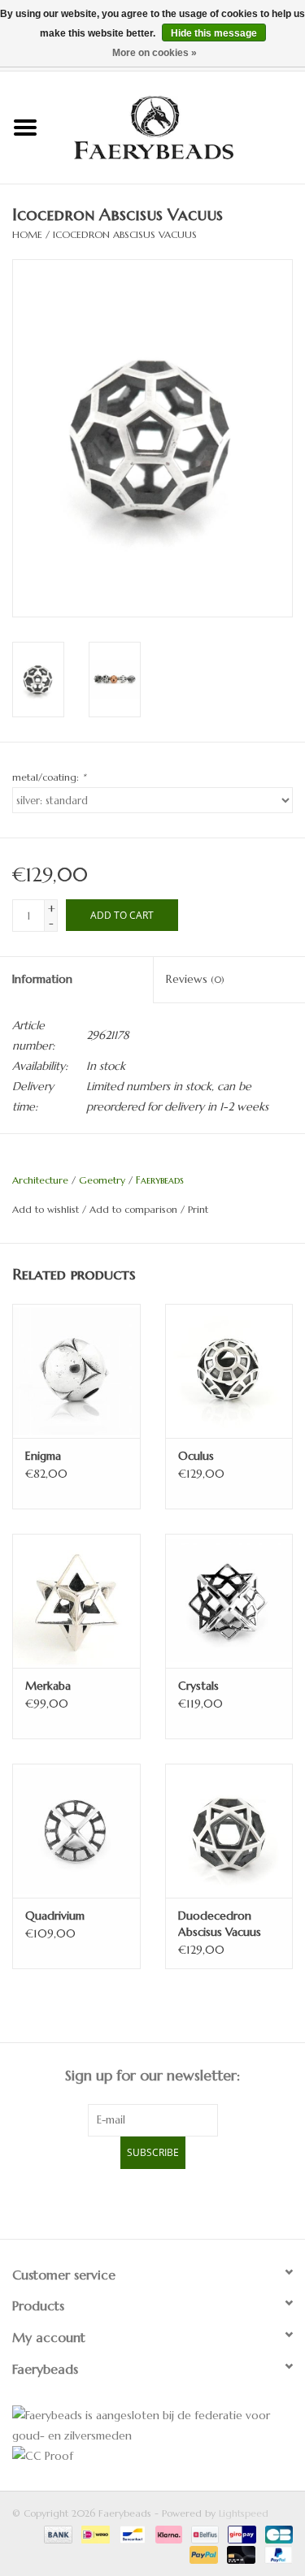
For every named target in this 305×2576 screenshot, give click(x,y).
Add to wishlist (46, 1209)
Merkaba (48, 1686)
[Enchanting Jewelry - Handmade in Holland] (178, 126)
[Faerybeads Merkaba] (76, 1601)
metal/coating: (49, 777)
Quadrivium (55, 1916)
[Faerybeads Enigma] (76, 1371)
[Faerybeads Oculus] (229, 1371)
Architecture (40, 1180)
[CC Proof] (152, 2456)
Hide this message (214, 33)
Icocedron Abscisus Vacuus (125, 234)
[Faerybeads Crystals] (229, 1601)
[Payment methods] (57, 2533)
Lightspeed (244, 2513)
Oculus (196, 1456)
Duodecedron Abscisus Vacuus (220, 1924)
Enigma (43, 1456)
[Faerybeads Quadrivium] (76, 1831)
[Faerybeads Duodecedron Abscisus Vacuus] (229, 1831)
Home (27, 234)
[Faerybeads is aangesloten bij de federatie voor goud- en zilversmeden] (152, 2426)
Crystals (198, 1686)
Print (198, 1209)
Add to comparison (135, 1209)
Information (42, 979)
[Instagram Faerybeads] (182, 2202)
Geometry (102, 1180)
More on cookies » (155, 53)
